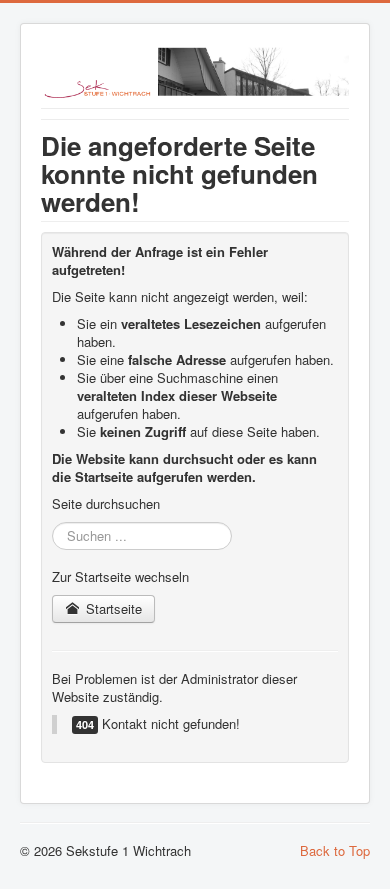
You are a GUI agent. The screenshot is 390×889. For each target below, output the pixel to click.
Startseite (112, 608)
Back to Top (335, 850)
